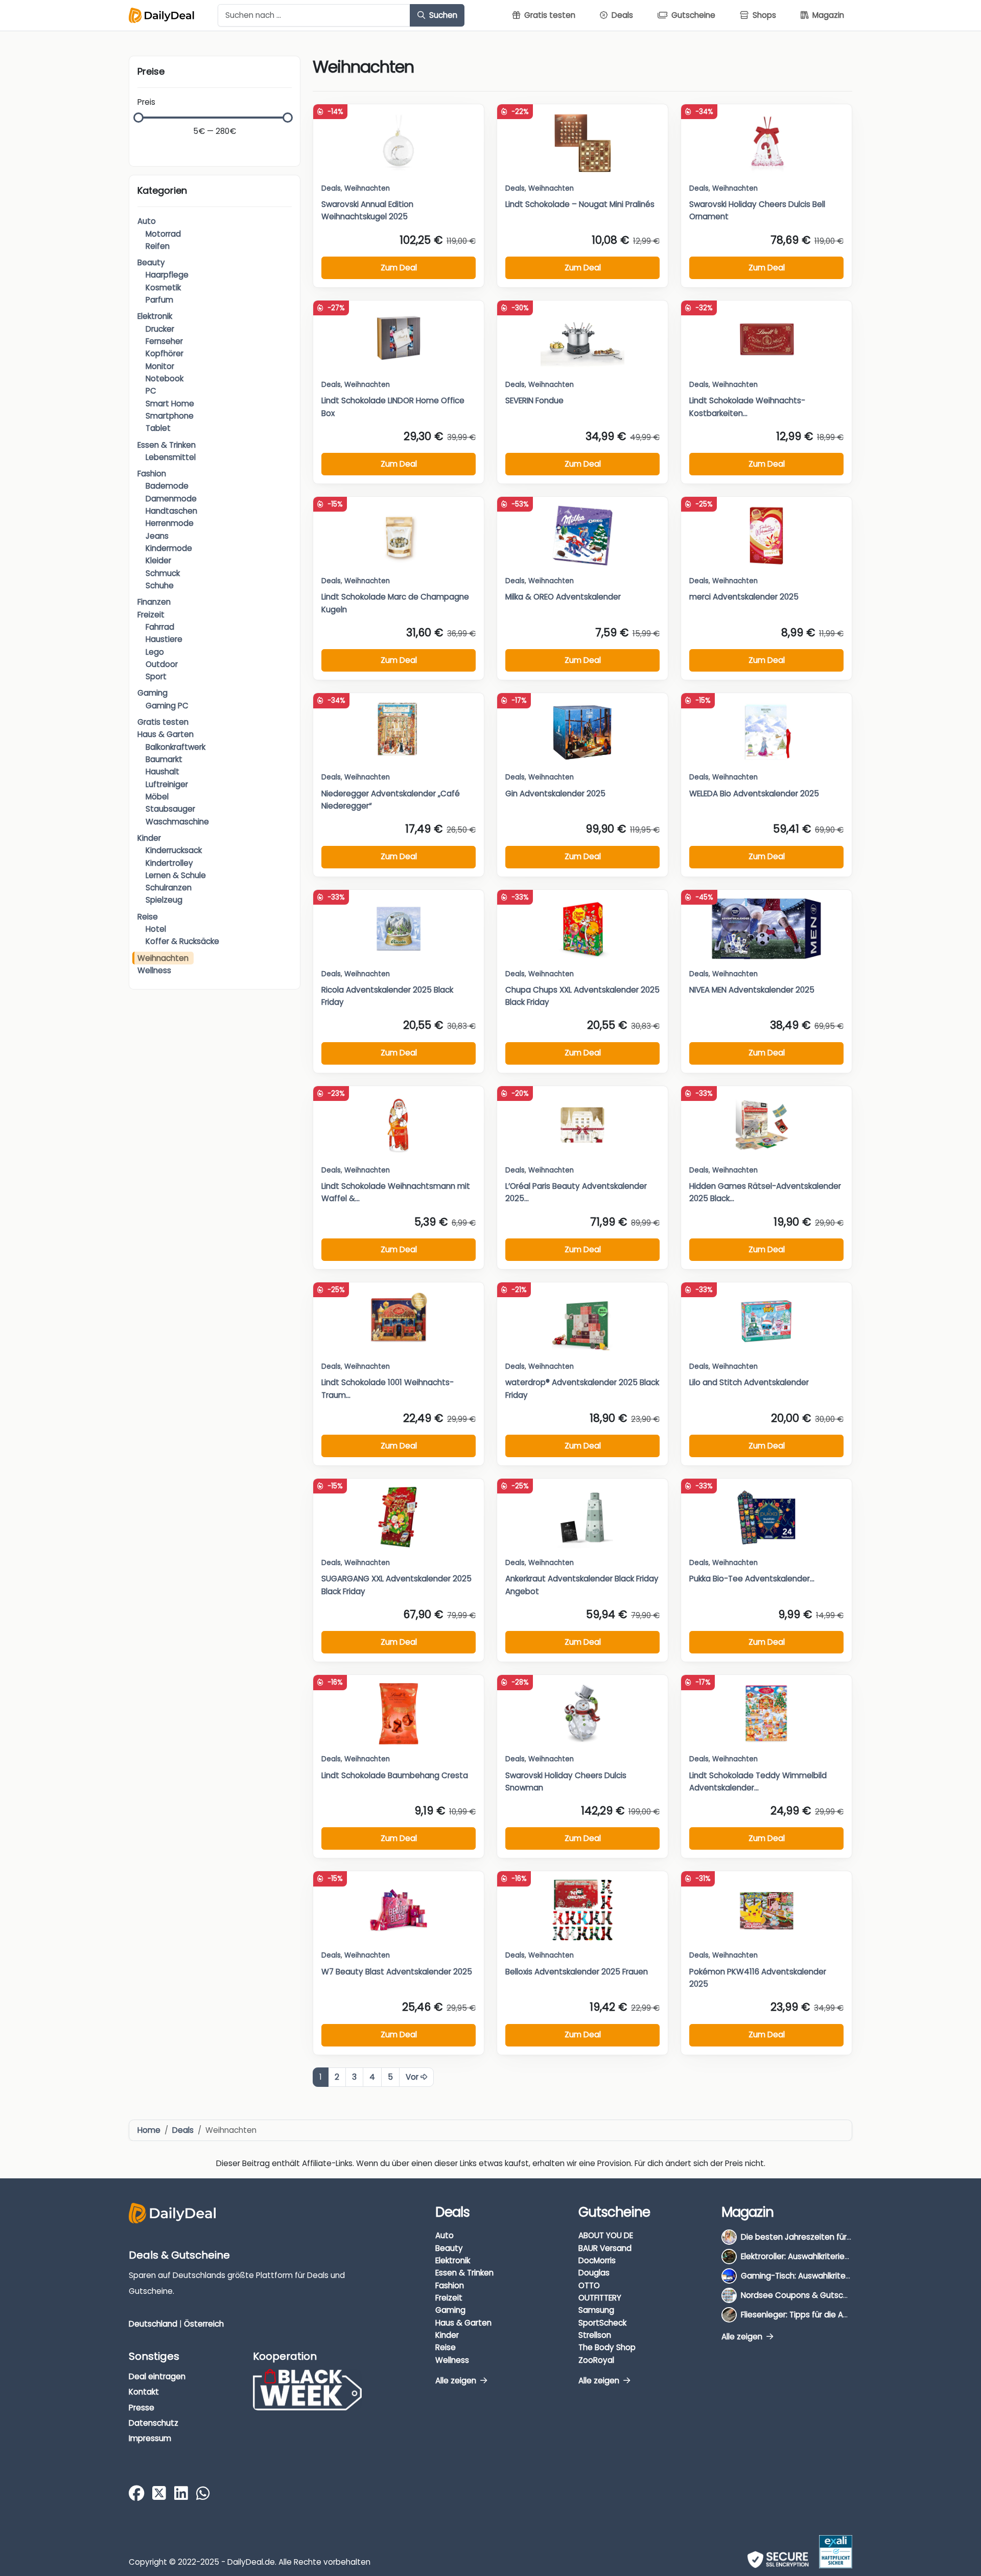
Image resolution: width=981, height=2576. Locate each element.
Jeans (157, 536)
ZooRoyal (596, 2360)
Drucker (160, 329)
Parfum (159, 300)
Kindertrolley (169, 863)
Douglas (594, 2273)
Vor (413, 2077)
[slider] (138, 118)
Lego (155, 652)
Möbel (157, 797)
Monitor (160, 366)
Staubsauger (170, 809)
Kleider (158, 560)
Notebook (165, 378)
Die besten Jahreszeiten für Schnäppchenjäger (831, 2237)
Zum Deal (399, 268)
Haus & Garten (166, 734)
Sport (156, 676)
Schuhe (160, 585)
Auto (147, 221)
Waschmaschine (177, 822)
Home (149, 2130)
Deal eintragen (157, 2376)
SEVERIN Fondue (534, 400)
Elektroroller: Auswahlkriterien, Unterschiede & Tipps (838, 2256)
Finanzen (154, 602)
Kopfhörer (165, 353)
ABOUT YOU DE (606, 2235)
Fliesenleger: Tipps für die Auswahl (805, 2315)
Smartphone (170, 416)
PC (151, 391)
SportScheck (602, 2322)
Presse (142, 2407)
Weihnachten (163, 958)
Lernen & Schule (176, 875)
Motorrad (163, 234)
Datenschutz (154, 2423)
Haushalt (162, 772)
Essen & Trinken (167, 445)
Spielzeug (164, 900)
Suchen (442, 15)
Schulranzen (169, 888)
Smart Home (170, 404)
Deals (331, 188)
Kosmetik (163, 287)
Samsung (596, 2310)
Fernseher (164, 341)
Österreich (204, 2323)
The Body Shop (607, 2347)
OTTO (589, 2285)
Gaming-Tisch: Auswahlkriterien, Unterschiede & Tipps (843, 2276)
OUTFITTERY (600, 2298)
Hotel (156, 929)
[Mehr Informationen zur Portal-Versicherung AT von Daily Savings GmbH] (836, 2552)
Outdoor (162, 664)
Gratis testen (163, 722)
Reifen (158, 246)
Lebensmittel (171, 457)
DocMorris (597, 2260)
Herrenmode (170, 523)
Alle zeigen (457, 2380)
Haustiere (164, 639)
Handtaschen (171, 511)
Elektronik (155, 316)
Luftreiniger (167, 784)
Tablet (158, 428)
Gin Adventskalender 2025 (555, 793)
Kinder (149, 838)
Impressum (150, 2438)
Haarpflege (167, 275)
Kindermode (169, 548)
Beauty (151, 262)
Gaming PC (167, 706)
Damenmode (171, 499)
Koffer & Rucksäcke (182, 941)
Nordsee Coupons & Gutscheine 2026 (813, 2295)
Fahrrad (160, 627)
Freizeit (151, 615)
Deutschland (153, 2323)
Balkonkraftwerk (176, 747)
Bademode (167, 486)
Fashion (152, 474)
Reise (148, 917)
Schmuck (163, 573)
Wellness (154, 970)
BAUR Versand (605, 2248)
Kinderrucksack (174, 850)
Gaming (153, 693)
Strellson (595, 2334)
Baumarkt (164, 759)
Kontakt (144, 2392)
